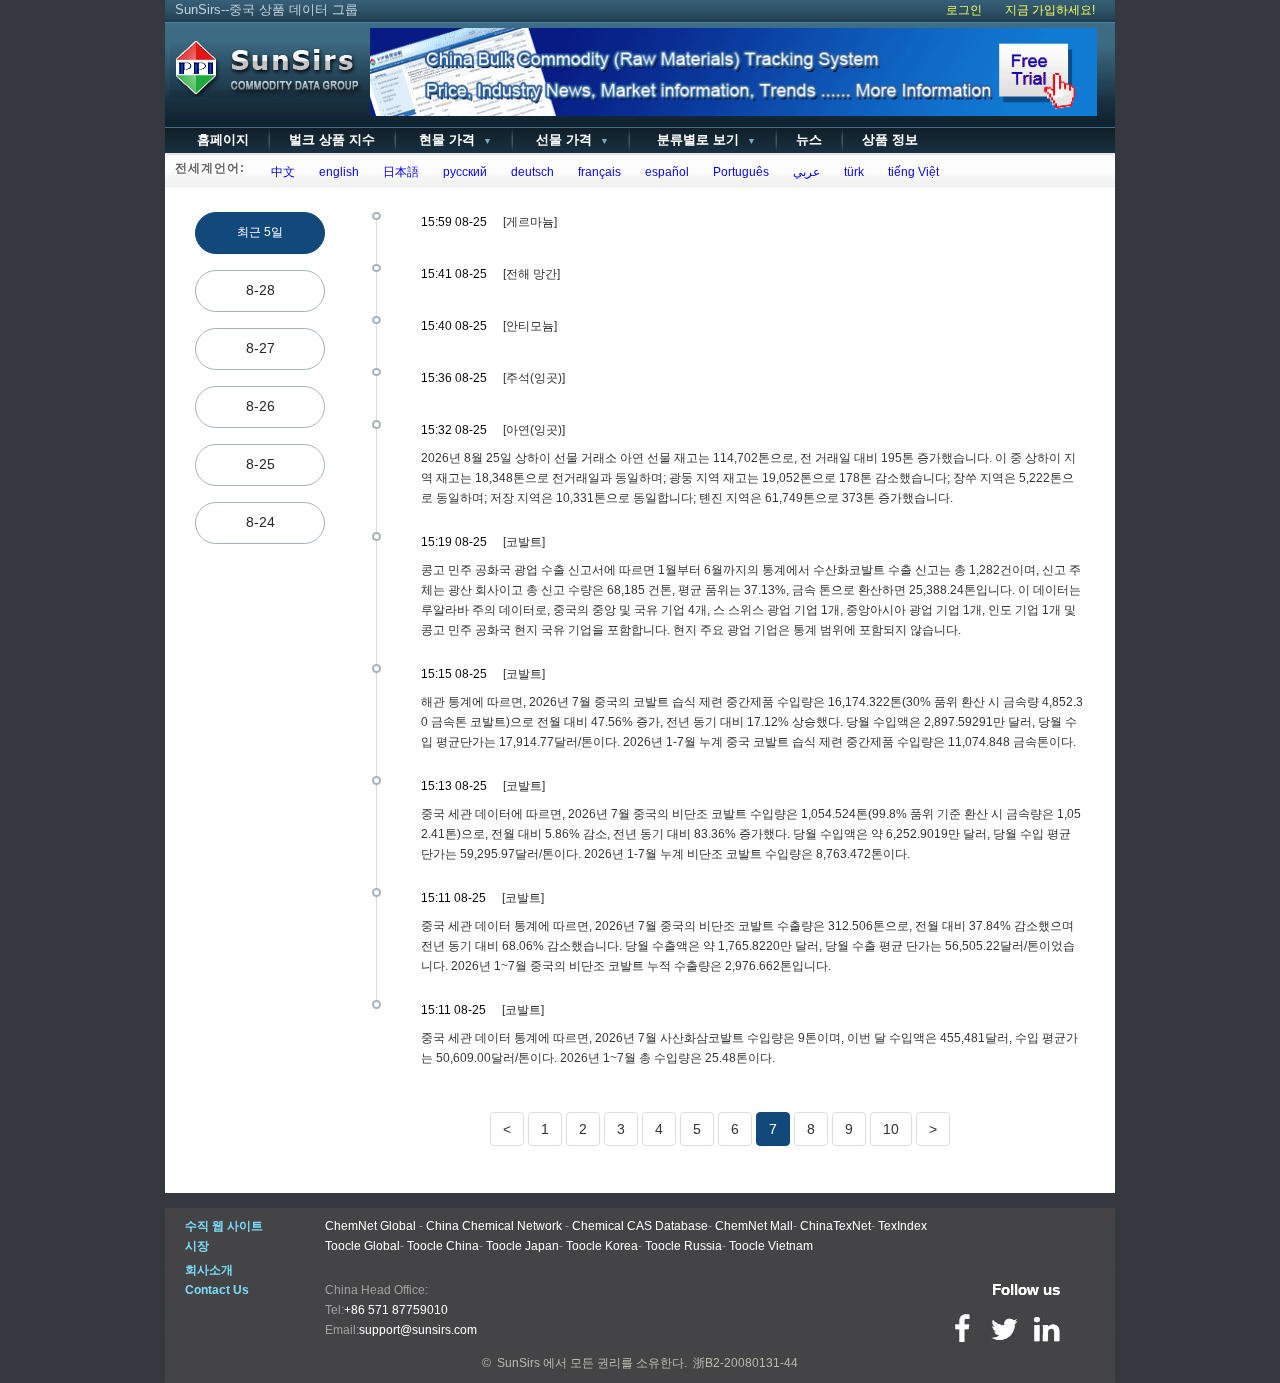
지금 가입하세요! (1050, 10)
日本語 (398, 172)
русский (462, 172)
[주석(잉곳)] (534, 378)
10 (891, 1129)
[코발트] (524, 542)
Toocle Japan (522, 1246)
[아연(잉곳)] (534, 430)
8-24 (260, 522)
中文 (280, 172)
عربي (803, 172)
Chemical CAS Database (640, 1226)
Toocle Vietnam (771, 1246)
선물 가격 (570, 139)
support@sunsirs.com (418, 1330)
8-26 (260, 406)
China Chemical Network (494, 1226)
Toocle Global (362, 1246)
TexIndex (902, 1226)
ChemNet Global (370, 1226)
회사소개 (209, 1270)
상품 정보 (890, 139)
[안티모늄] (530, 326)
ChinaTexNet (835, 1226)
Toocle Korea (602, 1246)
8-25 (260, 464)
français (596, 172)
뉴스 (809, 139)
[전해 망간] (531, 274)
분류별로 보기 (702, 139)
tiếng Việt (910, 172)
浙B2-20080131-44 (745, 1363)
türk (851, 172)
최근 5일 (260, 232)
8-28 (260, 290)
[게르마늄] (530, 222)
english (336, 172)
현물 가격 (453, 139)
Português (738, 172)
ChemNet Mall (754, 1226)
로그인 (964, 10)
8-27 (260, 348)
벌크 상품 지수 (332, 139)
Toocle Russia (683, 1246)
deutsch (529, 172)
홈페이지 (223, 139)
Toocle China (443, 1246)
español (664, 172)
